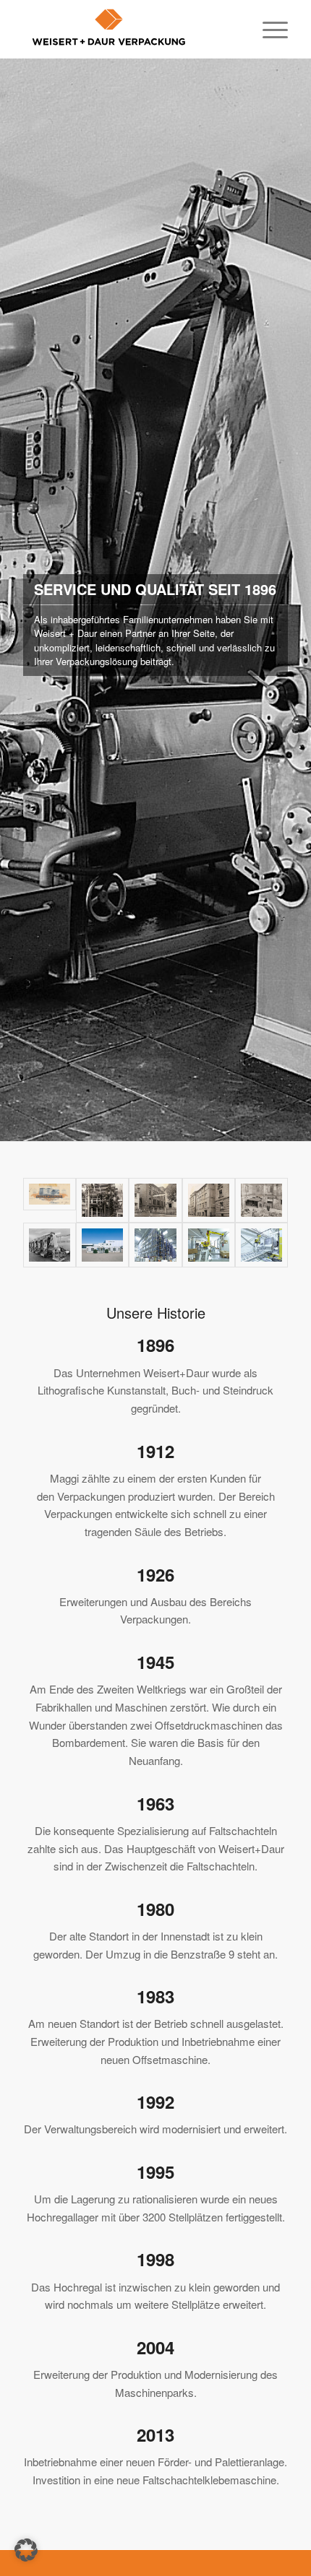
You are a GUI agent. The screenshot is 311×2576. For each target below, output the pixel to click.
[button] (26, 2550)
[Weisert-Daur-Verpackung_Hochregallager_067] (261, 1245)
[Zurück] (13, 600)
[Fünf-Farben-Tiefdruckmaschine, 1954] (50, 1245)
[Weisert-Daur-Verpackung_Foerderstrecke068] (209, 1245)
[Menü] (268, 29)
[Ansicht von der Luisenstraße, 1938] (209, 1200)
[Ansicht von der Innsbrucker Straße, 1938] (155, 1200)
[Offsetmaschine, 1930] (102, 1200)
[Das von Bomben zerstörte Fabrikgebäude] (261, 1200)
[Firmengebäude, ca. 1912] (50, 1200)
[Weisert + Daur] (129, 29)
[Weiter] (298, 600)
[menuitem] (268, 29)
